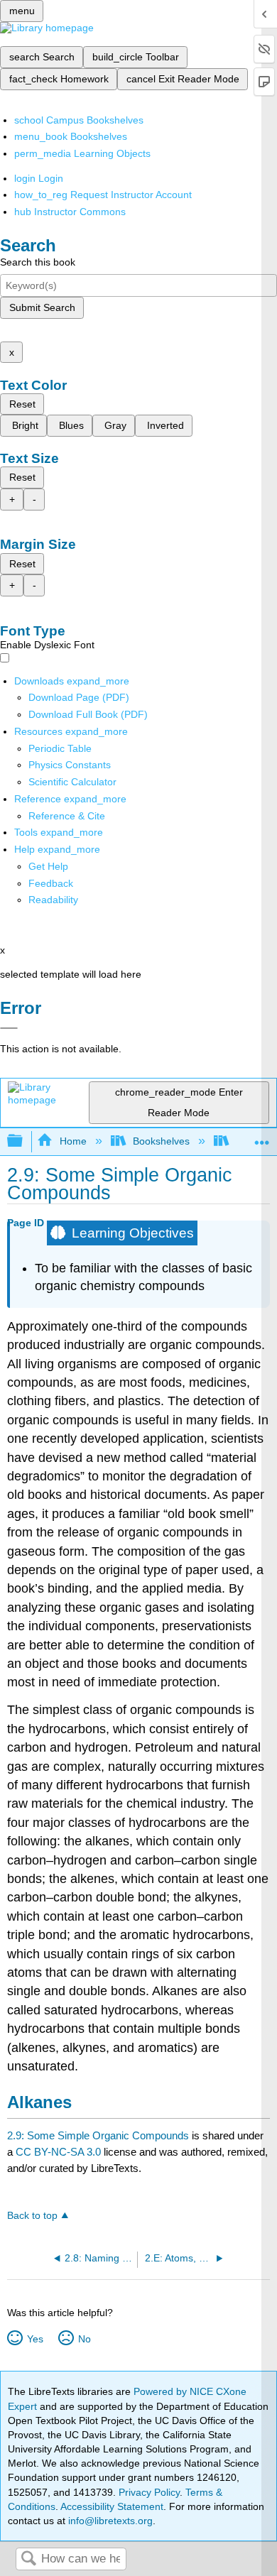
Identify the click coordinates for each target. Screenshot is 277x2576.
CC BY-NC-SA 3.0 (58, 2152)
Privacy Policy (149, 2492)
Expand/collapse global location (262, 1137)
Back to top (32, 2216)
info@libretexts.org (109, 2521)
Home (73, 1141)
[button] (51, 883)
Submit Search (42, 307)
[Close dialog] (9, 1028)
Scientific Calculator (72, 782)
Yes (35, 2339)
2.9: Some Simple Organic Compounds (98, 2135)
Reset (22, 404)
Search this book (38, 262)
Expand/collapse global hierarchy (24, 1141)
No (84, 2339)
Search (28, 2559)
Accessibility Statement (112, 2506)
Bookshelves (161, 1141)
